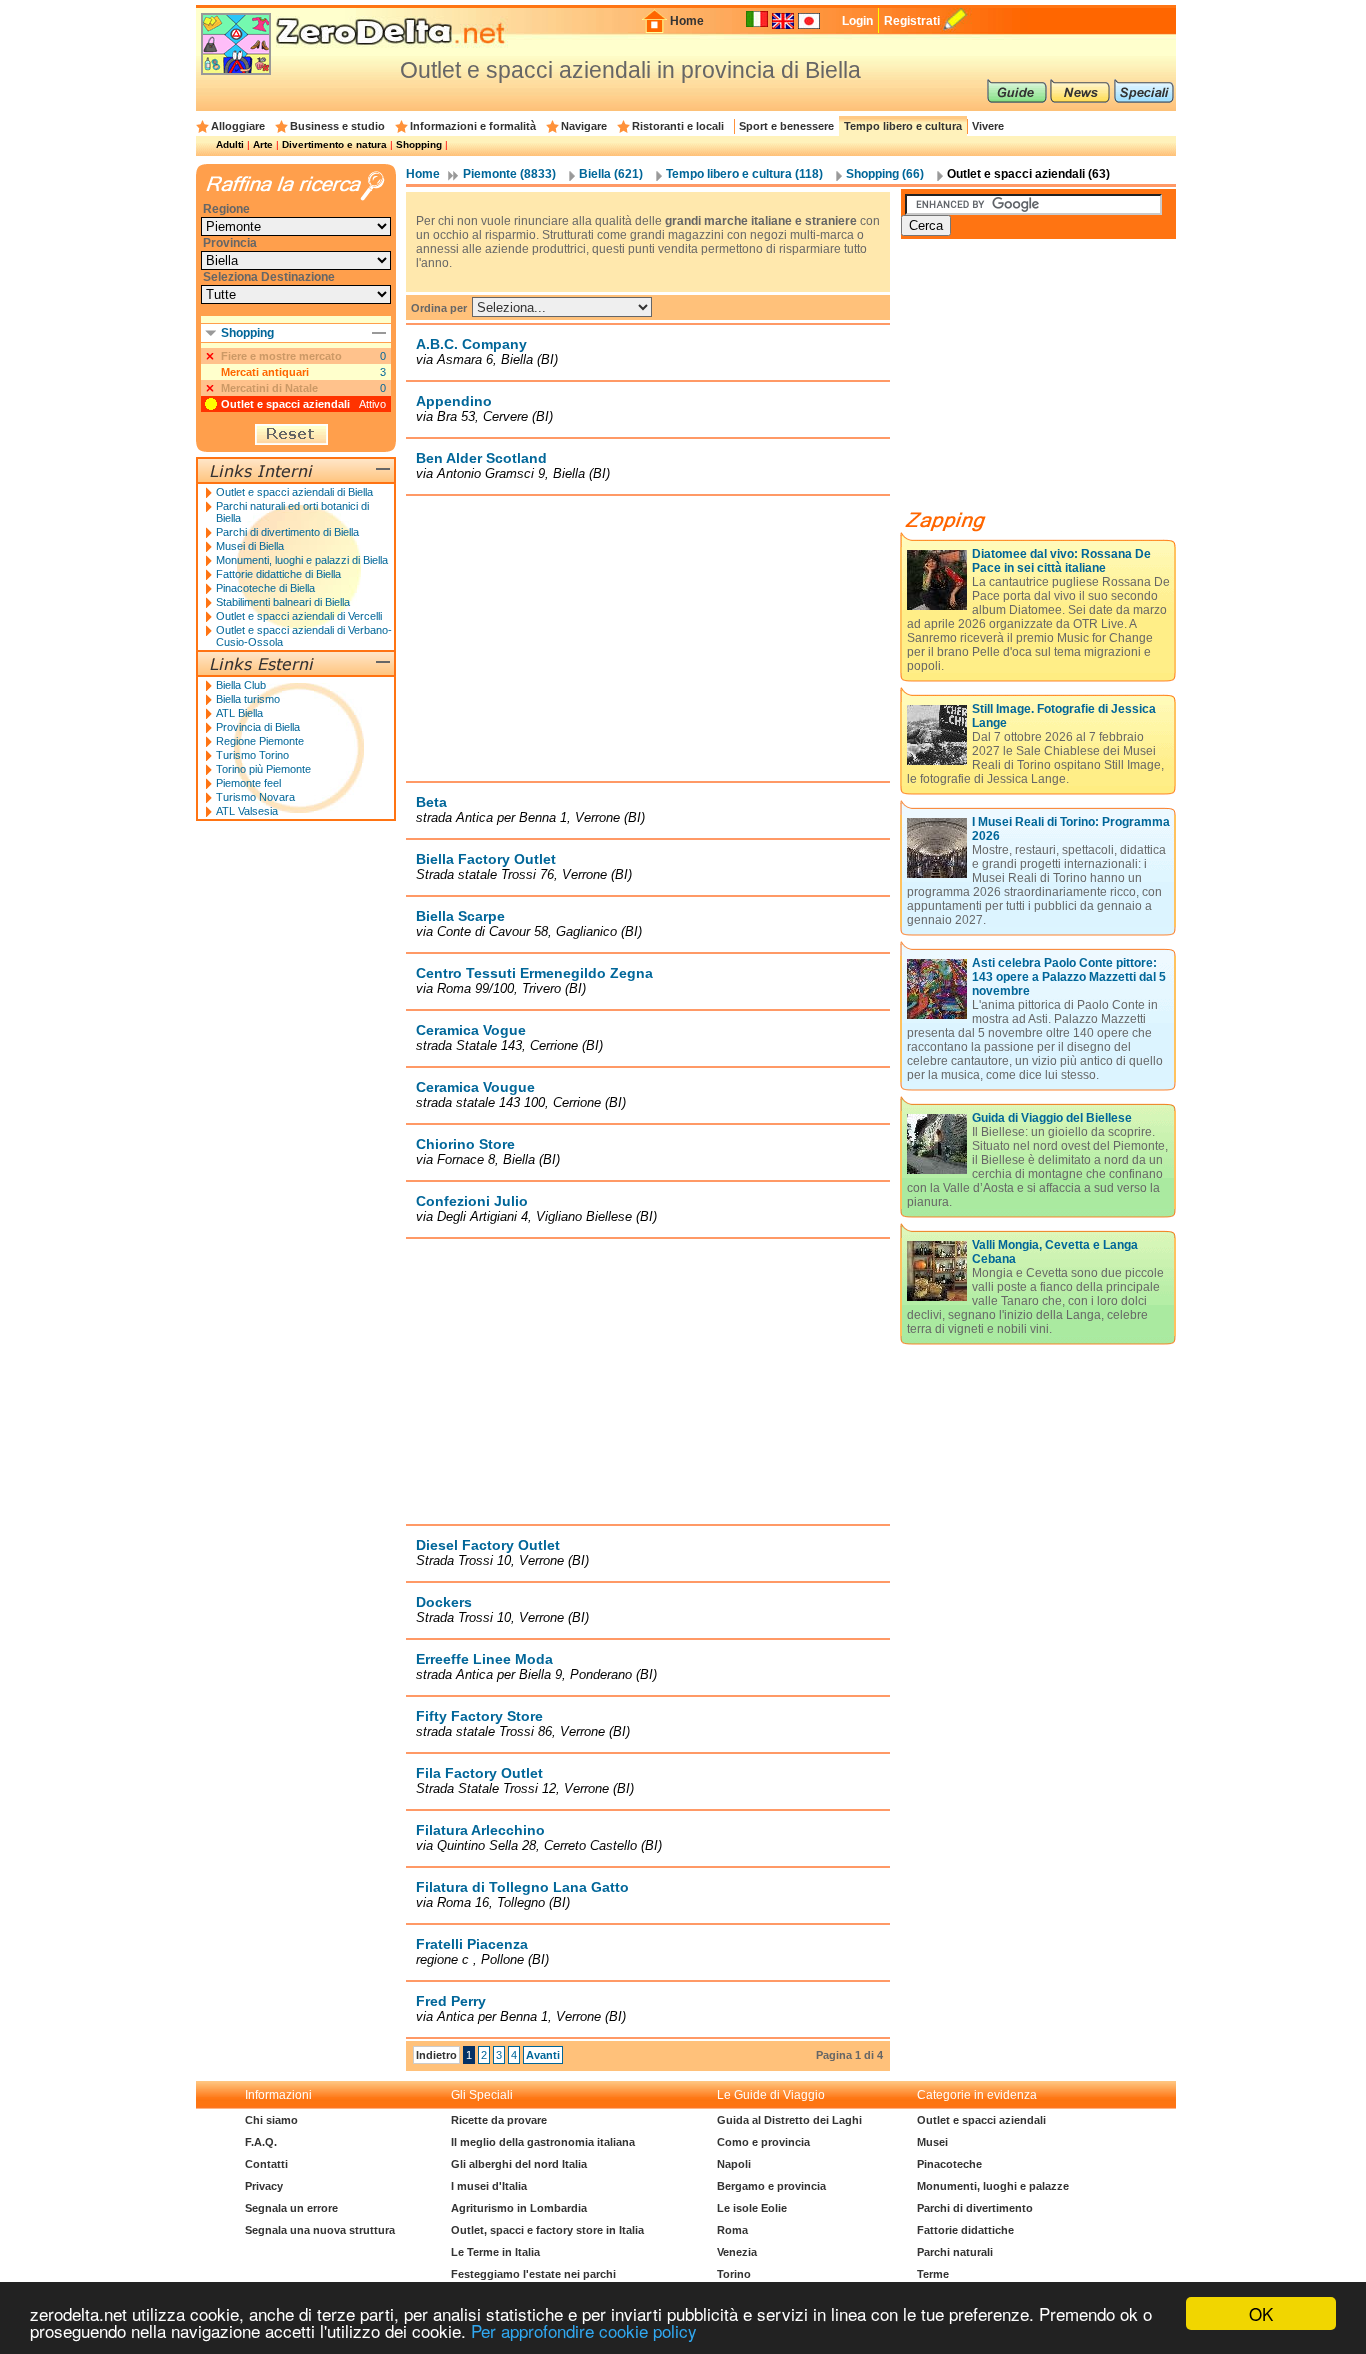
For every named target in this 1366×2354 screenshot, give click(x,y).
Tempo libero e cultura (903, 126)
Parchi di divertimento (975, 2208)
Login (857, 21)
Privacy (264, 2186)
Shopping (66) (885, 174)
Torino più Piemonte (263, 769)
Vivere (988, 126)
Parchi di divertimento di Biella (287, 532)
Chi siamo (271, 2120)
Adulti (230, 144)
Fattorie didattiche (965, 2230)
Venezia (737, 2252)
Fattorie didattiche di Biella (278, 574)
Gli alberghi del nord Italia (519, 2164)
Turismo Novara (255, 797)
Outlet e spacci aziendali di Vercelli (299, 616)
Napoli (734, 2164)
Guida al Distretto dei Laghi (789, 2120)
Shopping (419, 144)
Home (687, 21)
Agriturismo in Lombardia (519, 2208)
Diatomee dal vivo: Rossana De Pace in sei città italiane (1061, 561)
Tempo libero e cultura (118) (744, 174)
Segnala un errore (291, 2208)
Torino (734, 2274)
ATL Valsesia (247, 811)
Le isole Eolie (752, 2208)
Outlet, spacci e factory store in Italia (547, 2230)
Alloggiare (238, 126)
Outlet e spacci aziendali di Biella (294, 492)
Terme (933, 2274)
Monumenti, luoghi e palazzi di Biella (302, 560)
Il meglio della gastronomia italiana (543, 2142)
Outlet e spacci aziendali (285, 404)
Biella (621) (611, 174)
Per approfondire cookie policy (584, 2330)
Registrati (912, 21)
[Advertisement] (648, 638)
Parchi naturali (955, 2252)
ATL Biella (239, 713)
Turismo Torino (252, 755)
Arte (263, 144)
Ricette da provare (499, 2120)
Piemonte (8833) (509, 174)
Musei (932, 2142)
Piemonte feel (248, 783)
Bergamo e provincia (771, 2186)
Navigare (584, 126)
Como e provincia (763, 2142)
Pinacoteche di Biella (265, 588)
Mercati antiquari (265, 372)
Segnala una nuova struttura (320, 2230)
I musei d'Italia (489, 2186)
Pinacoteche (949, 2164)
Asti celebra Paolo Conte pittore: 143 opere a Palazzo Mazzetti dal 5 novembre (1069, 977)
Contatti (266, 2164)
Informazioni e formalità (473, 126)
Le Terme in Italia (495, 2252)
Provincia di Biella (258, 727)
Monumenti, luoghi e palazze (993, 2186)
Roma (732, 2230)
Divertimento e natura (334, 144)
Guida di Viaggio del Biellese (1052, 1118)
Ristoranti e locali (678, 126)
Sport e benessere (786, 126)
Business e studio (337, 126)
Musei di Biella (250, 546)
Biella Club (241, 685)
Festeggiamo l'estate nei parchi (533, 2274)
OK (1261, 2313)
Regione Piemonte (260, 741)
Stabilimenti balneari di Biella (283, 602)
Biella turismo (248, 699)
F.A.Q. (261, 2142)
